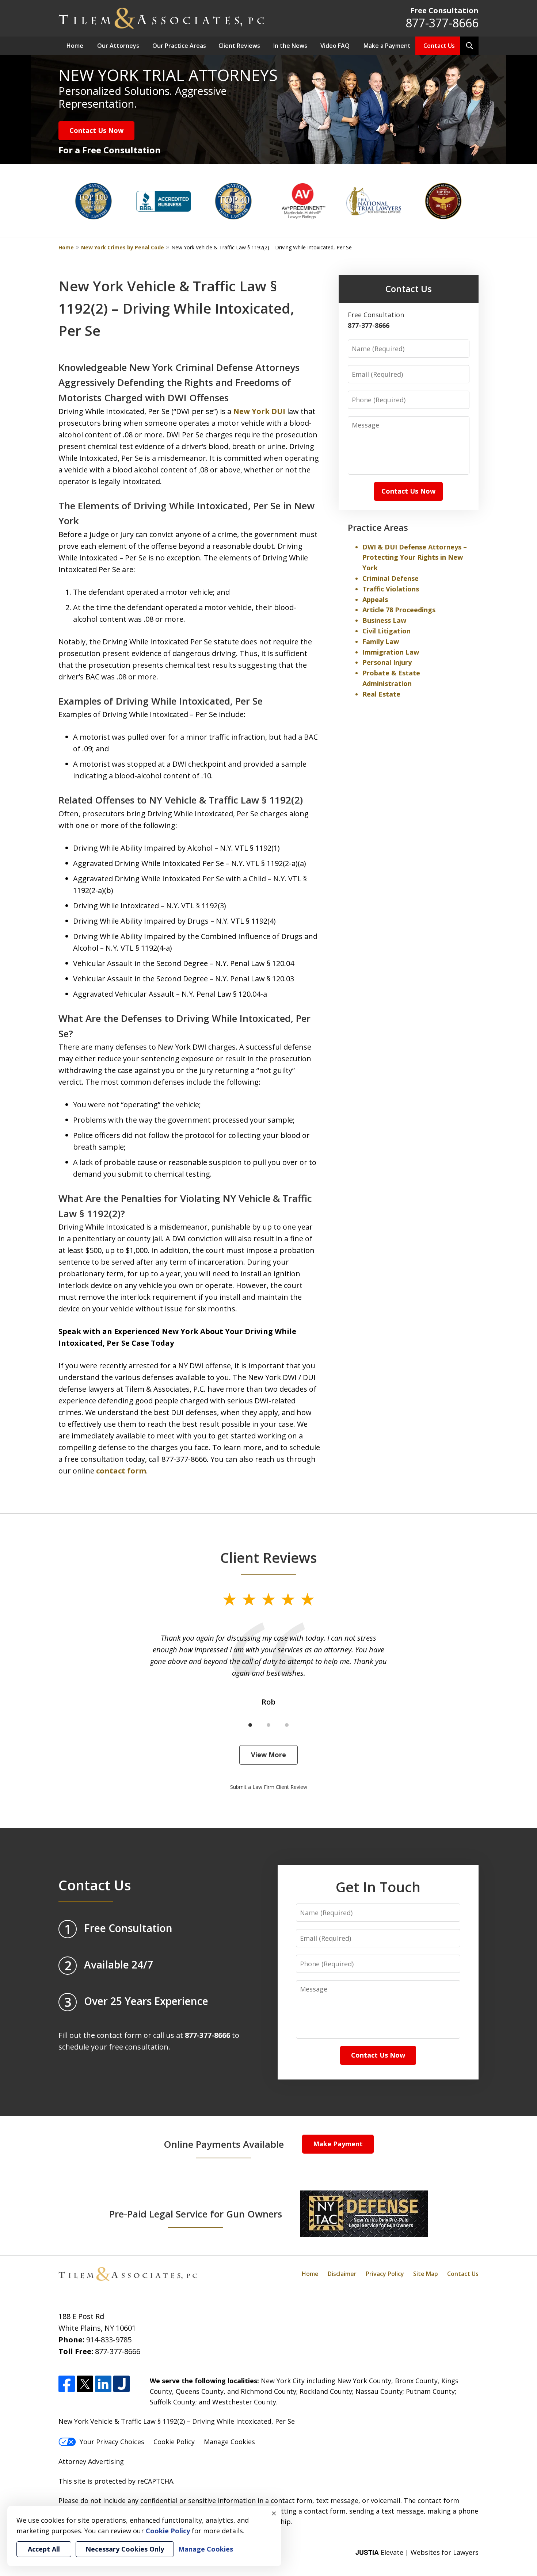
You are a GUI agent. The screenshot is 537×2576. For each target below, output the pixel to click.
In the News (290, 46)
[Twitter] (85, 2384)
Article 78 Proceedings (399, 610)
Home (75, 46)
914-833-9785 (109, 2340)
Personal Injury (387, 662)
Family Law (381, 641)
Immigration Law (391, 652)
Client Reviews (239, 46)
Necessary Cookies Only (125, 2549)
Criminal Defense (391, 578)
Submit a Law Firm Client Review (269, 1787)
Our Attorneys (118, 46)
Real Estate (381, 694)
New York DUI (259, 411)
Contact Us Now (96, 130)
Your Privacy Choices (112, 2442)
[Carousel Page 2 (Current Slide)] (268, 1725)
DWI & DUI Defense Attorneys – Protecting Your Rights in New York (415, 557)
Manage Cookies (229, 2442)
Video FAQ (335, 46)
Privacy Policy (385, 2274)
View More (268, 1755)
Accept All (44, 2549)
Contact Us (439, 46)
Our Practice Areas (179, 46)
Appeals (375, 599)
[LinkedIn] (103, 2384)
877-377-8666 (442, 23)
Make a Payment (387, 46)
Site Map (426, 2274)
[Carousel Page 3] (287, 1725)
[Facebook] (67, 2384)
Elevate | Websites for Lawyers (417, 2552)
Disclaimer (342, 2274)
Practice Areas (378, 527)
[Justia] (121, 2384)
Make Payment (338, 2144)
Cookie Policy (174, 2442)
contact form (121, 1471)
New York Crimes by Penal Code (123, 247)
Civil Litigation (386, 631)
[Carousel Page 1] (250, 1725)
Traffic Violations (391, 589)
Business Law (384, 620)
